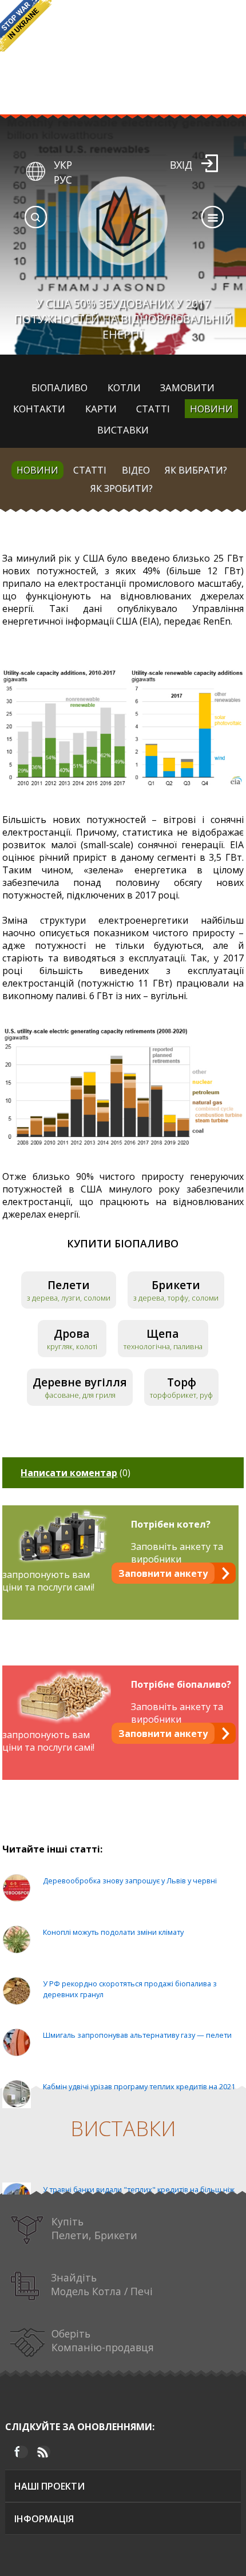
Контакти (39, 409)
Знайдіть (102, 2284)
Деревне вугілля (80, 1382)
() (76, 1473)
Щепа (163, 1333)
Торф (182, 1382)
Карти (101, 409)
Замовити (187, 387)
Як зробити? (122, 488)
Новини (211, 409)
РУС (63, 180)
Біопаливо (59, 387)
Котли (124, 387)
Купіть (94, 2228)
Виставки (123, 430)
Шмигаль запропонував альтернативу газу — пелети (137, 2035)
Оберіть (103, 2340)
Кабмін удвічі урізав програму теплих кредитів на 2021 (139, 2086)
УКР (63, 165)
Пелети (69, 1285)
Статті (153, 409)
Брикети (176, 1285)
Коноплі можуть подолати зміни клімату (113, 1932)
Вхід (181, 165)
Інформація (44, 2519)
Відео (136, 470)
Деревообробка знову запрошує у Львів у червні (130, 1881)
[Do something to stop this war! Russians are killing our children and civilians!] (26, 26)
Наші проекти (49, 2486)
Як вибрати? (196, 470)
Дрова (72, 1333)
